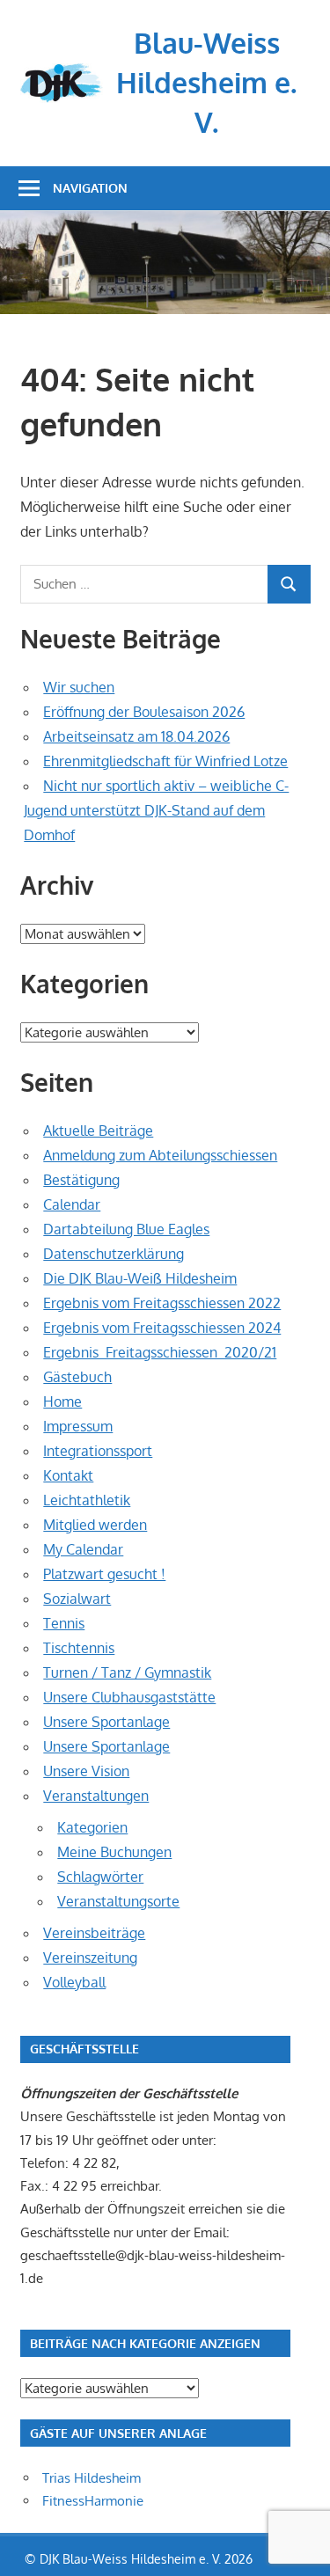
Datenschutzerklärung (114, 1254)
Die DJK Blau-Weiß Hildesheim (140, 1278)
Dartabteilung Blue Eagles (126, 1229)
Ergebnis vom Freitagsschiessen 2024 (162, 1328)
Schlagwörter (100, 1877)
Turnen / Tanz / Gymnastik (127, 1672)
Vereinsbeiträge (94, 1933)
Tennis (64, 1623)
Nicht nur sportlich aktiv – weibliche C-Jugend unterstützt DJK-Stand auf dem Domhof (156, 810)
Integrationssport (98, 1451)
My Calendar (83, 1549)
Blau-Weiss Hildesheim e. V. (206, 82)
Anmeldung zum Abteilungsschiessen (160, 1155)
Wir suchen (79, 687)
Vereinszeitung (90, 1958)
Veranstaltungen (96, 1796)
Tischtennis (79, 1648)
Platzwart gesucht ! (104, 1574)
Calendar (72, 1204)
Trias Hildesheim (92, 2478)
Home (62, 1401)
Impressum (78, 1426)
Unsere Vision (86, 1771)
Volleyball (74, 1982)
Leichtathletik (87, 1500)
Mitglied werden (95, 1525)
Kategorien (92, 1827)
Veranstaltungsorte (118, 1901)
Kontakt (68, 1475)
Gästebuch (77, 1377)
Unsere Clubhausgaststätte (129, 1697)
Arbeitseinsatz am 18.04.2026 (136, 736)
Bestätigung (81, 1180)
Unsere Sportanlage (106, 1722)
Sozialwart (77, 1599)
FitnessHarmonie (93, 2501)
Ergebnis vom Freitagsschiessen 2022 (162, 1303)
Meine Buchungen (114, 1852)
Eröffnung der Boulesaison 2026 (144, 712)
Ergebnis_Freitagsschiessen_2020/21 (160, 1352)
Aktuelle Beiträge (98, 1131)
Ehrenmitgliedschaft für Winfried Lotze (165, 761)
